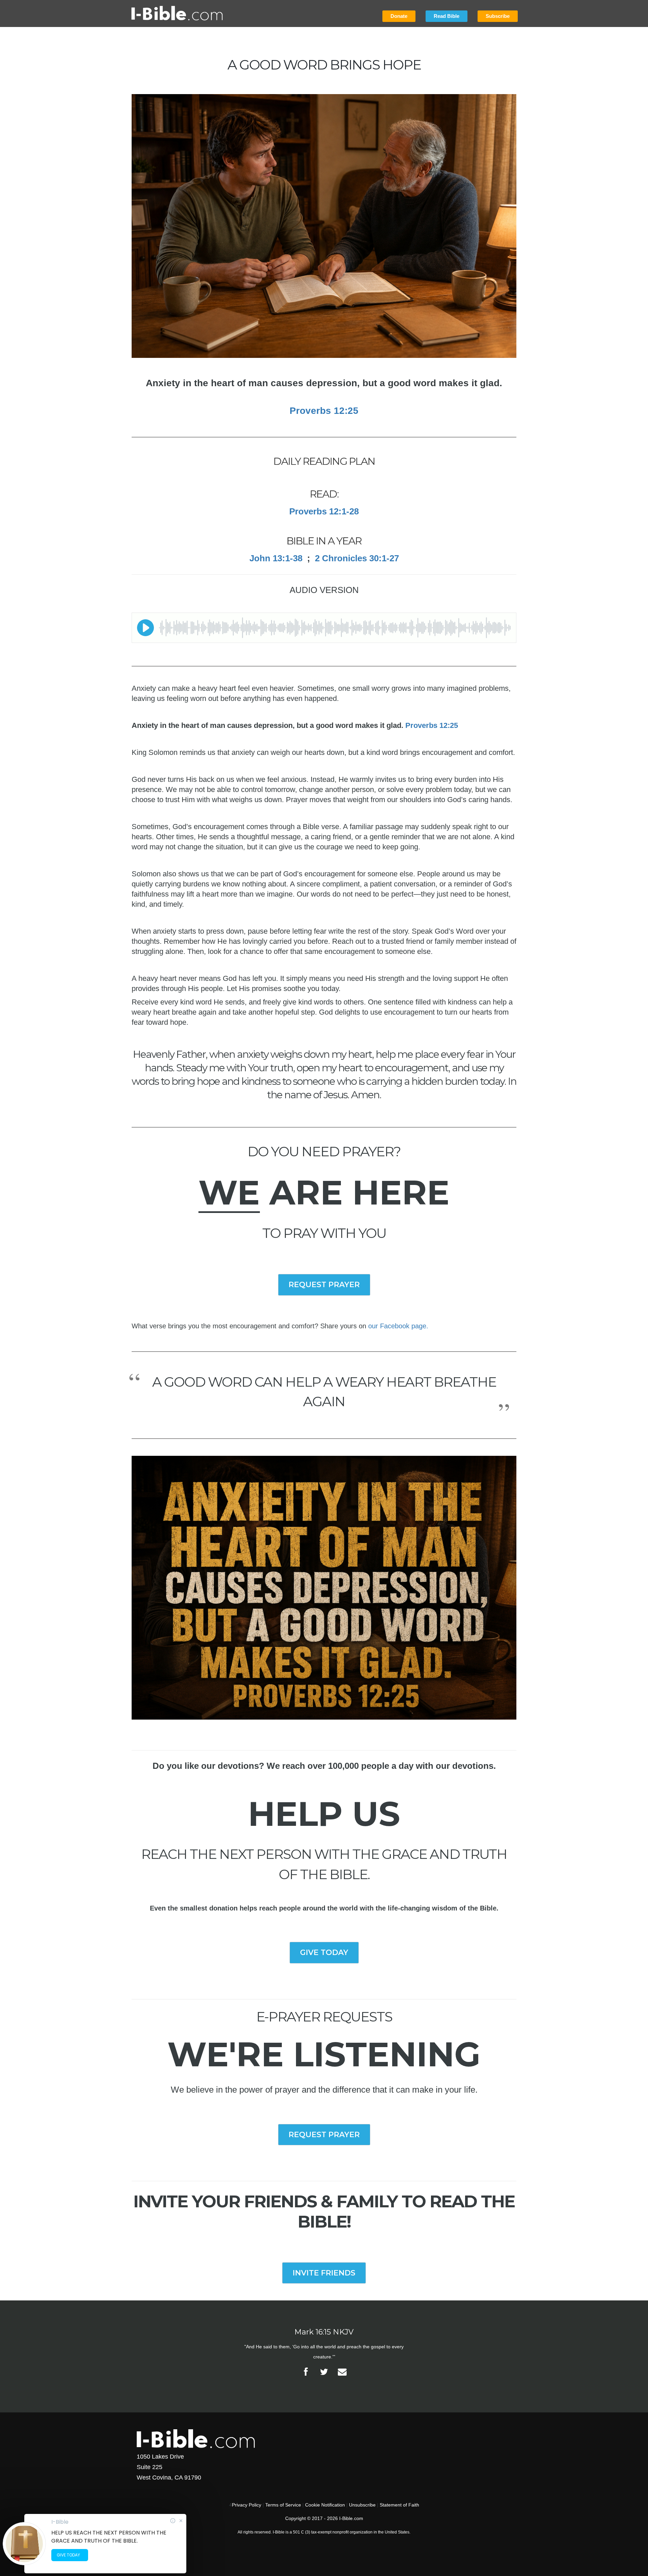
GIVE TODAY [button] (324, 1952)
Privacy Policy (247, 2505)
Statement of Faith (399, 2505)
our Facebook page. (398, 1326)
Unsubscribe (362, 2505)
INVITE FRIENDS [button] (324, 2273)
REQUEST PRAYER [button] (324, 1285)
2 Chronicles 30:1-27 (357, 558)
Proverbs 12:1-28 (324, 511)
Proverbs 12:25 (432, 725)
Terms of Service (283, 2505)
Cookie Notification (325, 2505)
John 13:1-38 (276, 558)
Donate (399, 16)
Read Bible (447, 16)
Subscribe (498, 16)
